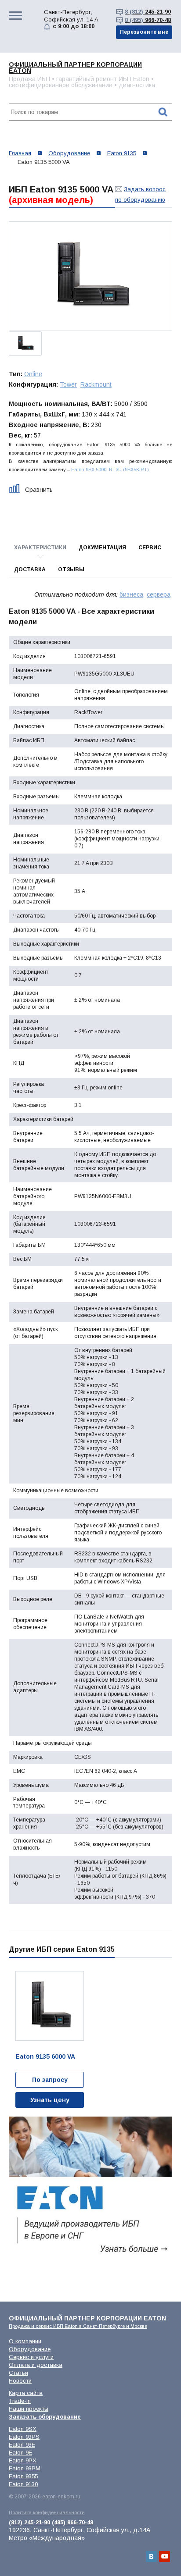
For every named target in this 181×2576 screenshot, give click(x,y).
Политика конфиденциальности (47, 2512)
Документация (102, 548)
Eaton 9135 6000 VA (45, 2057)
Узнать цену (50, 2100)
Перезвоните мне (144, 32)
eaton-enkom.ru (61, 2497)
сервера (159, 594)
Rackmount (96, 384)
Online (33, 374)
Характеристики (40, 548)
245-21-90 (148, 12)
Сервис (150, 548)
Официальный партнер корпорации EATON (75, 68)
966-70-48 (148, 20)
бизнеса (131, 594)
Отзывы (71, 569)
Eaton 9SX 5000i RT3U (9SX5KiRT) (110, 470)
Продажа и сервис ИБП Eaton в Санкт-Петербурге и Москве (78, 2326)
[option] (90, 276)
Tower (68, 384)
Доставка (30, 569)
